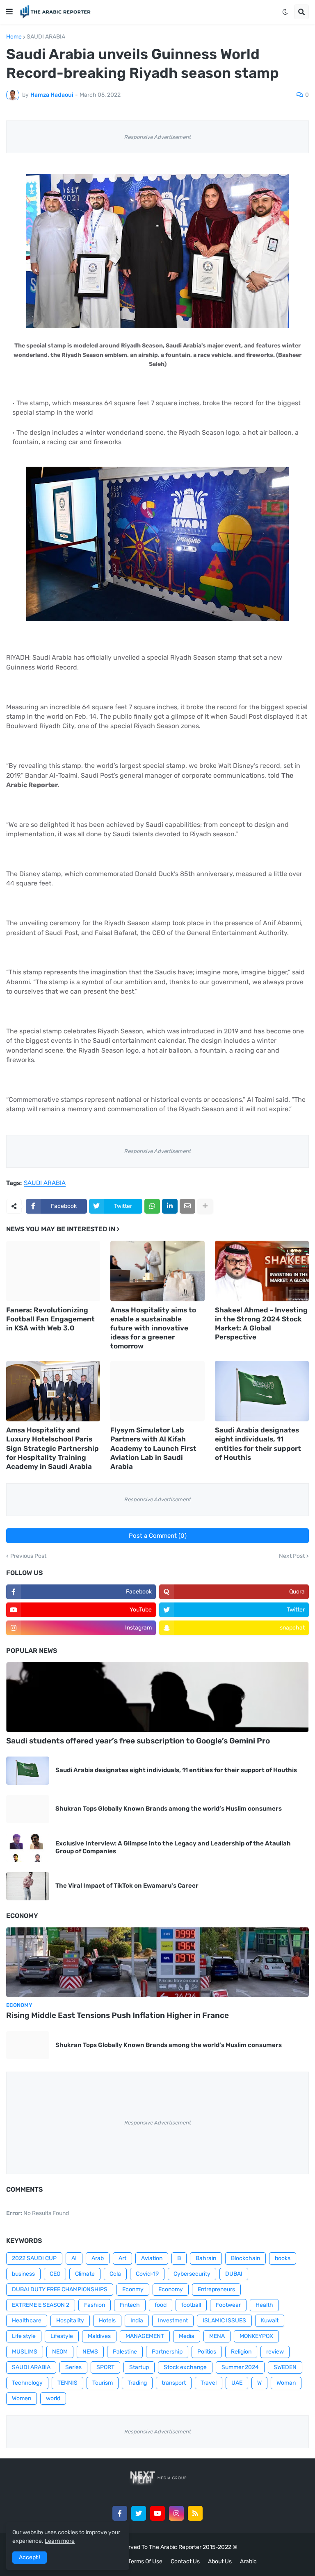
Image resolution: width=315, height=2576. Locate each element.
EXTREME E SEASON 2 (41, 2305)
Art (122, 2258)
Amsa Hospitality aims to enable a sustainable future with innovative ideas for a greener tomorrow (153, 1328)
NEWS (90, 2352)
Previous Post (28, 1556)
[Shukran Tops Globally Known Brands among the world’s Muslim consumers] (28, 1809)
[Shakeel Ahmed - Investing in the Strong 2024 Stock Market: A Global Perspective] (262, 1271)
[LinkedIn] (170, 1206)
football (191, 2305)
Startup (139, 2367)
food (161, 2305)
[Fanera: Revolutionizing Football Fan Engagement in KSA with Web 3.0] (53, 1271)
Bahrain (206, 2258)
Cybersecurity (192, 2274)
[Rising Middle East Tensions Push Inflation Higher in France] (157, 1962)
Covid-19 (147, 2274)
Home (14, 37)
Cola (115, 2274)
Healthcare (27, 2321)
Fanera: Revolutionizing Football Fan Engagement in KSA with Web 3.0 (50, 1319)
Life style (24, 2336)
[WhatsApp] (152, 1206)
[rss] (195, 2513)
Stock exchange (185, 2367)
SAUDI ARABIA (46, 37)
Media (187, 2336)
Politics (207, 2352)
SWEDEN (285, 2367)
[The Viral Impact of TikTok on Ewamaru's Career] (28, 1886)
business (23, 2274)
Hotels (107, 2321)
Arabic (248, 2561)
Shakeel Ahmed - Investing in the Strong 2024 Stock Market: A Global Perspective (261, 1323)
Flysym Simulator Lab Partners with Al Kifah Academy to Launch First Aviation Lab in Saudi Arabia (153, 1448)
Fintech (130, 2305)
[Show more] (205, 1206)
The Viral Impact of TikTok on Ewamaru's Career (127, 1886)
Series (73, 2367)
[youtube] (157, 2513)
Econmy (133, 2289)
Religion (241, 2352)
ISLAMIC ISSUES (224, 2321)
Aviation (152, 2258)
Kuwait (270, 2321)
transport (174, 2383)
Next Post (292, 1556)
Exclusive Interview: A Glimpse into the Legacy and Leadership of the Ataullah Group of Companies (173, 1847)
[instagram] (176, 2513)
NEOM (60, 2352)
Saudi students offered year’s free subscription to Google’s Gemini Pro (138, 1741)
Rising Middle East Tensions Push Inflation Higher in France (118, 2015)
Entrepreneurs (216, 2289)
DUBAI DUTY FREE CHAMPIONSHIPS (60, 2289)
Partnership (167, 2352)
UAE (237, 2383)
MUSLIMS (25, 2352)
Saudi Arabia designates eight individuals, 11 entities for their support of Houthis (258, 1443)
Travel (209, 2383)
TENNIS (67, 2383)
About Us (220, 2561)
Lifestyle (62, 2336)
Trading (137, 2383)
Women (22, 2398)
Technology (27, 2383)
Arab (98, 2258)
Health (264, 2305)
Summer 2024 (240, 2367)
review (275, 2352)
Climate (85, 2274)
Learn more (60, 2541)
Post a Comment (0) (158, 1536)
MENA (217, 2336)
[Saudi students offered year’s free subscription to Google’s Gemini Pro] (157, 1697)
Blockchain (245, 2258)
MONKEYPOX (256, 2336)
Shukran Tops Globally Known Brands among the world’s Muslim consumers (169, 1809)
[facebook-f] (120, 2513)
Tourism (103, 2383)
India (137, 2321)
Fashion (95, 2305)
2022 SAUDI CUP (34, 2258)
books (283, 2258)
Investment (173, 2321)
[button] (9, 12)
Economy (171, 2289)
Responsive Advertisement (158, 137)
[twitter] (139, 2513)
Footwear (228, 2305)
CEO (55, 2274)
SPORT (105, 2367)
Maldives (99, 2336)
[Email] (187, 1206)
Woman (286, 2383)
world (53, 2398)
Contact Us (185, 2561)
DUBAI (234, 2274)
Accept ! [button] (30, 2557)
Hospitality (70, 2321)
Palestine (125, 2352)
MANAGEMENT (145, 2336)
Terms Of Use (145, 2561)
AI (74, 2258)
